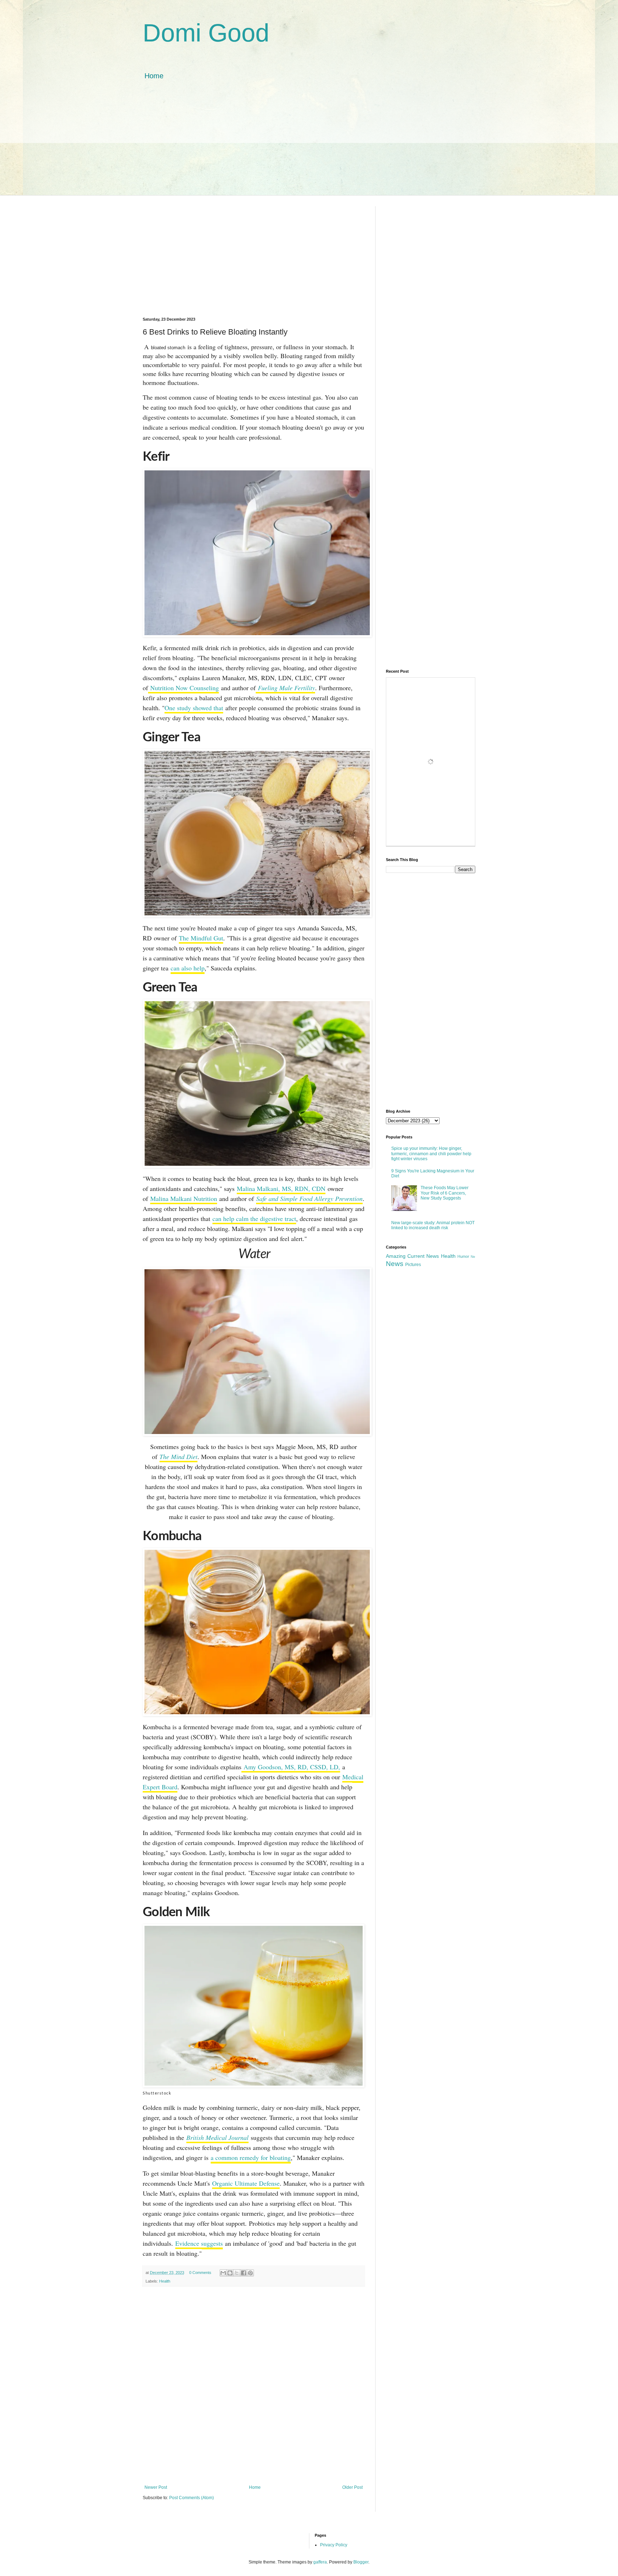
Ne (473, 1257)
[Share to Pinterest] (250, 2273)
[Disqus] (254, 2385)
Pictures (413, 1265)
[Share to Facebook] (244, 2273)
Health (165, 2281)
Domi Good (206, 33)
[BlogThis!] (230, 2273)
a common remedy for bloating (251, 2157)
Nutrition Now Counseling (183, 688)
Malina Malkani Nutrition (184, 1198)
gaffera (320, 2562)
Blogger (361, 2562)
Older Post (352, 2487)
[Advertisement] (309, 145)
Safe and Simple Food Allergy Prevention (309, 1198)
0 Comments (200, 2273)
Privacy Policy (334, 2545)
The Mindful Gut (201, 938)
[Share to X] (237, 2273)
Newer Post (156, 2487)
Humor (463, 1256)
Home (154, 76)
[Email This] (223, 2273)
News (395, 1264)
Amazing (396, 1256)
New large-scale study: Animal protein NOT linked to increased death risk (433, 1225)
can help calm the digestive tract (254, 1218)
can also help (188, 968)
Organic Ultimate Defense (246, 2183)
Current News (423, 1256)
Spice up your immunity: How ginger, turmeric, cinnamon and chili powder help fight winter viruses (431, 1154)
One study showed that (194, 708)
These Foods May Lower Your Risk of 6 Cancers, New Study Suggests (445, 1193)
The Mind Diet (178, 1457)
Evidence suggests (199, 2243)
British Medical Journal (217, 2137)
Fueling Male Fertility (285, 688)
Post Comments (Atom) (192, 2498)
